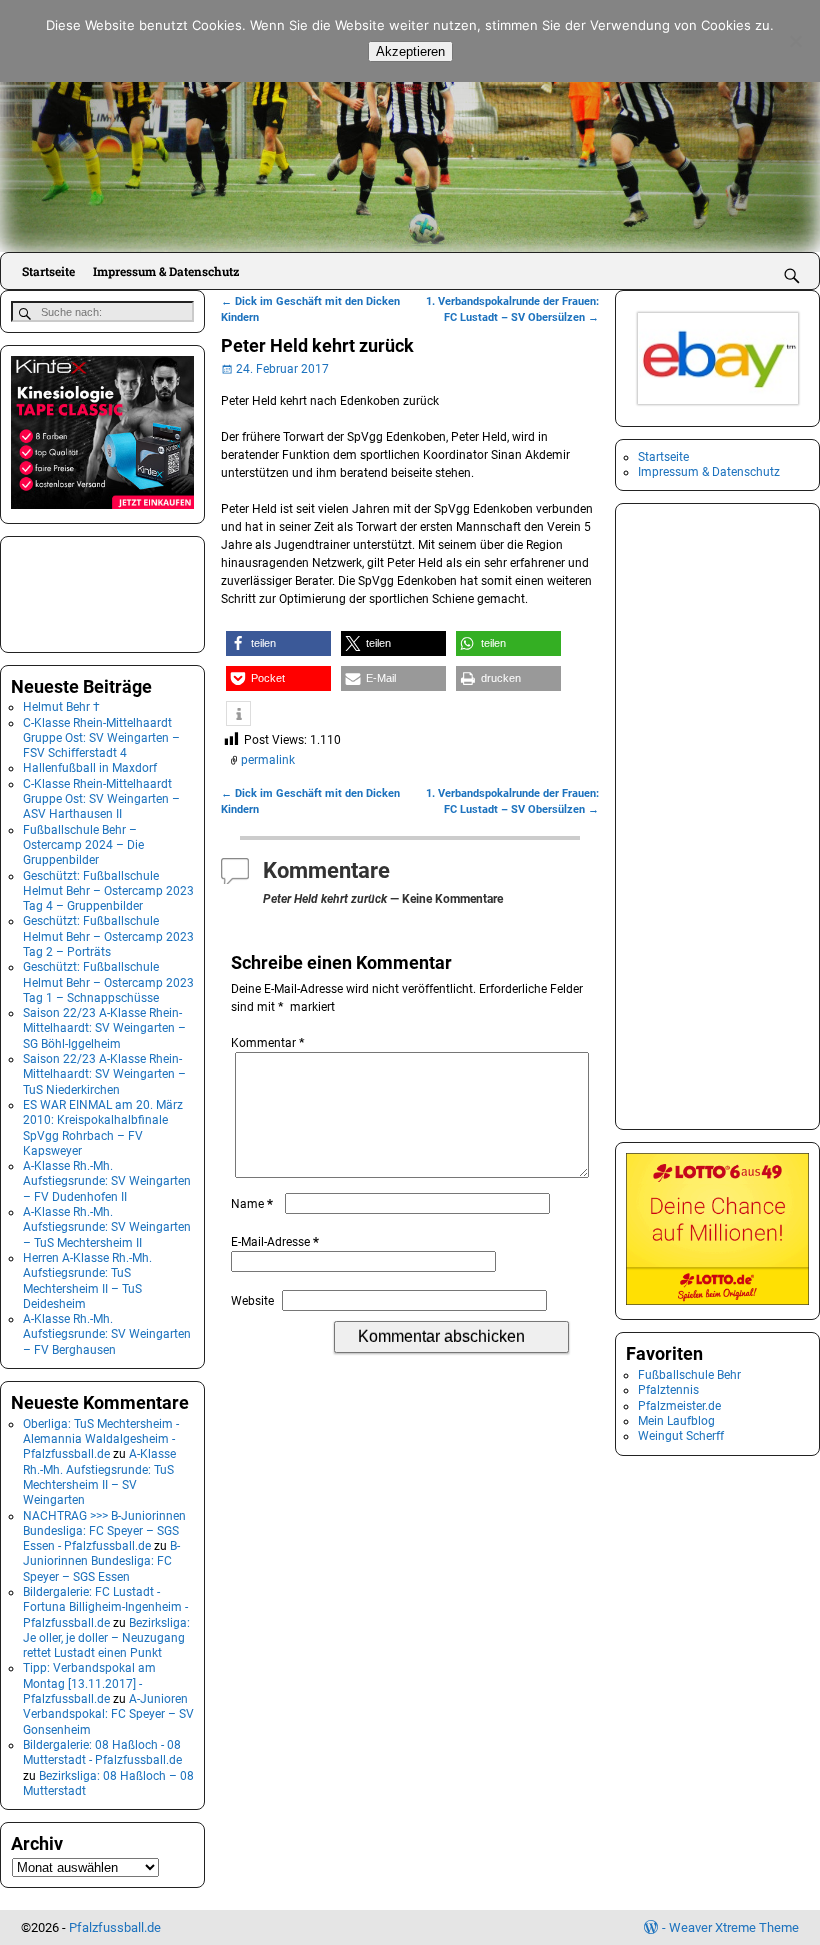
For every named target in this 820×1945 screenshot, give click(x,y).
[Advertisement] (111, 592)
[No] (795, 41)
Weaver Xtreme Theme (734, 1927)
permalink (268, 760)
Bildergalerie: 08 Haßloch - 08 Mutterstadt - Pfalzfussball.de (102, 1752)
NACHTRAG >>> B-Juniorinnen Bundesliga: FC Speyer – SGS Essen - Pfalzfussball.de (104, 1531)
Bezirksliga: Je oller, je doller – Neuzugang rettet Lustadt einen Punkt (106, 1638)
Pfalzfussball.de (115, 1927)
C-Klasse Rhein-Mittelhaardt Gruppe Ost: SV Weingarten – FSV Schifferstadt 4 (101, 738)
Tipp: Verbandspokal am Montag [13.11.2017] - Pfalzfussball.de (89, 1683)
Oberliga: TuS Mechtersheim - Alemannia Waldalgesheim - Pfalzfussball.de (101, 1439)
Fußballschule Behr (689, 1375)
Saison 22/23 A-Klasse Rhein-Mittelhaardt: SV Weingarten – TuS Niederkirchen (104, 1074)
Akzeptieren (410, 51)
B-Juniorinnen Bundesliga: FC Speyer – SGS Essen (101, 1561)
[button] (278, 643)
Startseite (48, 271)
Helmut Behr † (61, 707)
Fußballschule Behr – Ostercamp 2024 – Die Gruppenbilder (83, 845)
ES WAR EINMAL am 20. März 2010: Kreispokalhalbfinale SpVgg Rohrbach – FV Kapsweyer (103, 1128)
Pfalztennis (668, 1390)
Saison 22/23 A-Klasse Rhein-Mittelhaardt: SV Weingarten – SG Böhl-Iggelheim (104, 1028)
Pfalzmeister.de (679, 1406)
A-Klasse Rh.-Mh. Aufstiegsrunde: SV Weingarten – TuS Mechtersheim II (107, 1227)
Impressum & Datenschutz (166, 271)
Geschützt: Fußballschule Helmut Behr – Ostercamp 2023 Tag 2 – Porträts (108, 936)
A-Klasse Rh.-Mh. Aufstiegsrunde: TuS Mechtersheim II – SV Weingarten (99, 1477)
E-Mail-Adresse (275, 1242)
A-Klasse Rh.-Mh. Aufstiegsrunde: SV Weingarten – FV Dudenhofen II (107, 1181)
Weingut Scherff (681, 1436)
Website (252, 1301)
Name (252, 1204)
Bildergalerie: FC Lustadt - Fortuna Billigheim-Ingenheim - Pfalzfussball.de (105, 1607)
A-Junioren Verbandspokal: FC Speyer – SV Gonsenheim (108, 1714)
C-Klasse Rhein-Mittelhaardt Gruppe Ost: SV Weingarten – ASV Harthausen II (101, 799)
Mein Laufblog (676, 1421)
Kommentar (267, 1043)
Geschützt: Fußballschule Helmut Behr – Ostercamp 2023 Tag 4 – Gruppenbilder (108, 891)
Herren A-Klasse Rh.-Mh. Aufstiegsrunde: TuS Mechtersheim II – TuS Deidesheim (87, 1281)
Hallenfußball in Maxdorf (90, 768)
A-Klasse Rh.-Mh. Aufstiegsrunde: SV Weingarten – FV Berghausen (107, 1334)
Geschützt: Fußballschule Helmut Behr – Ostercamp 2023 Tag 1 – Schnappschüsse (108, 982)
